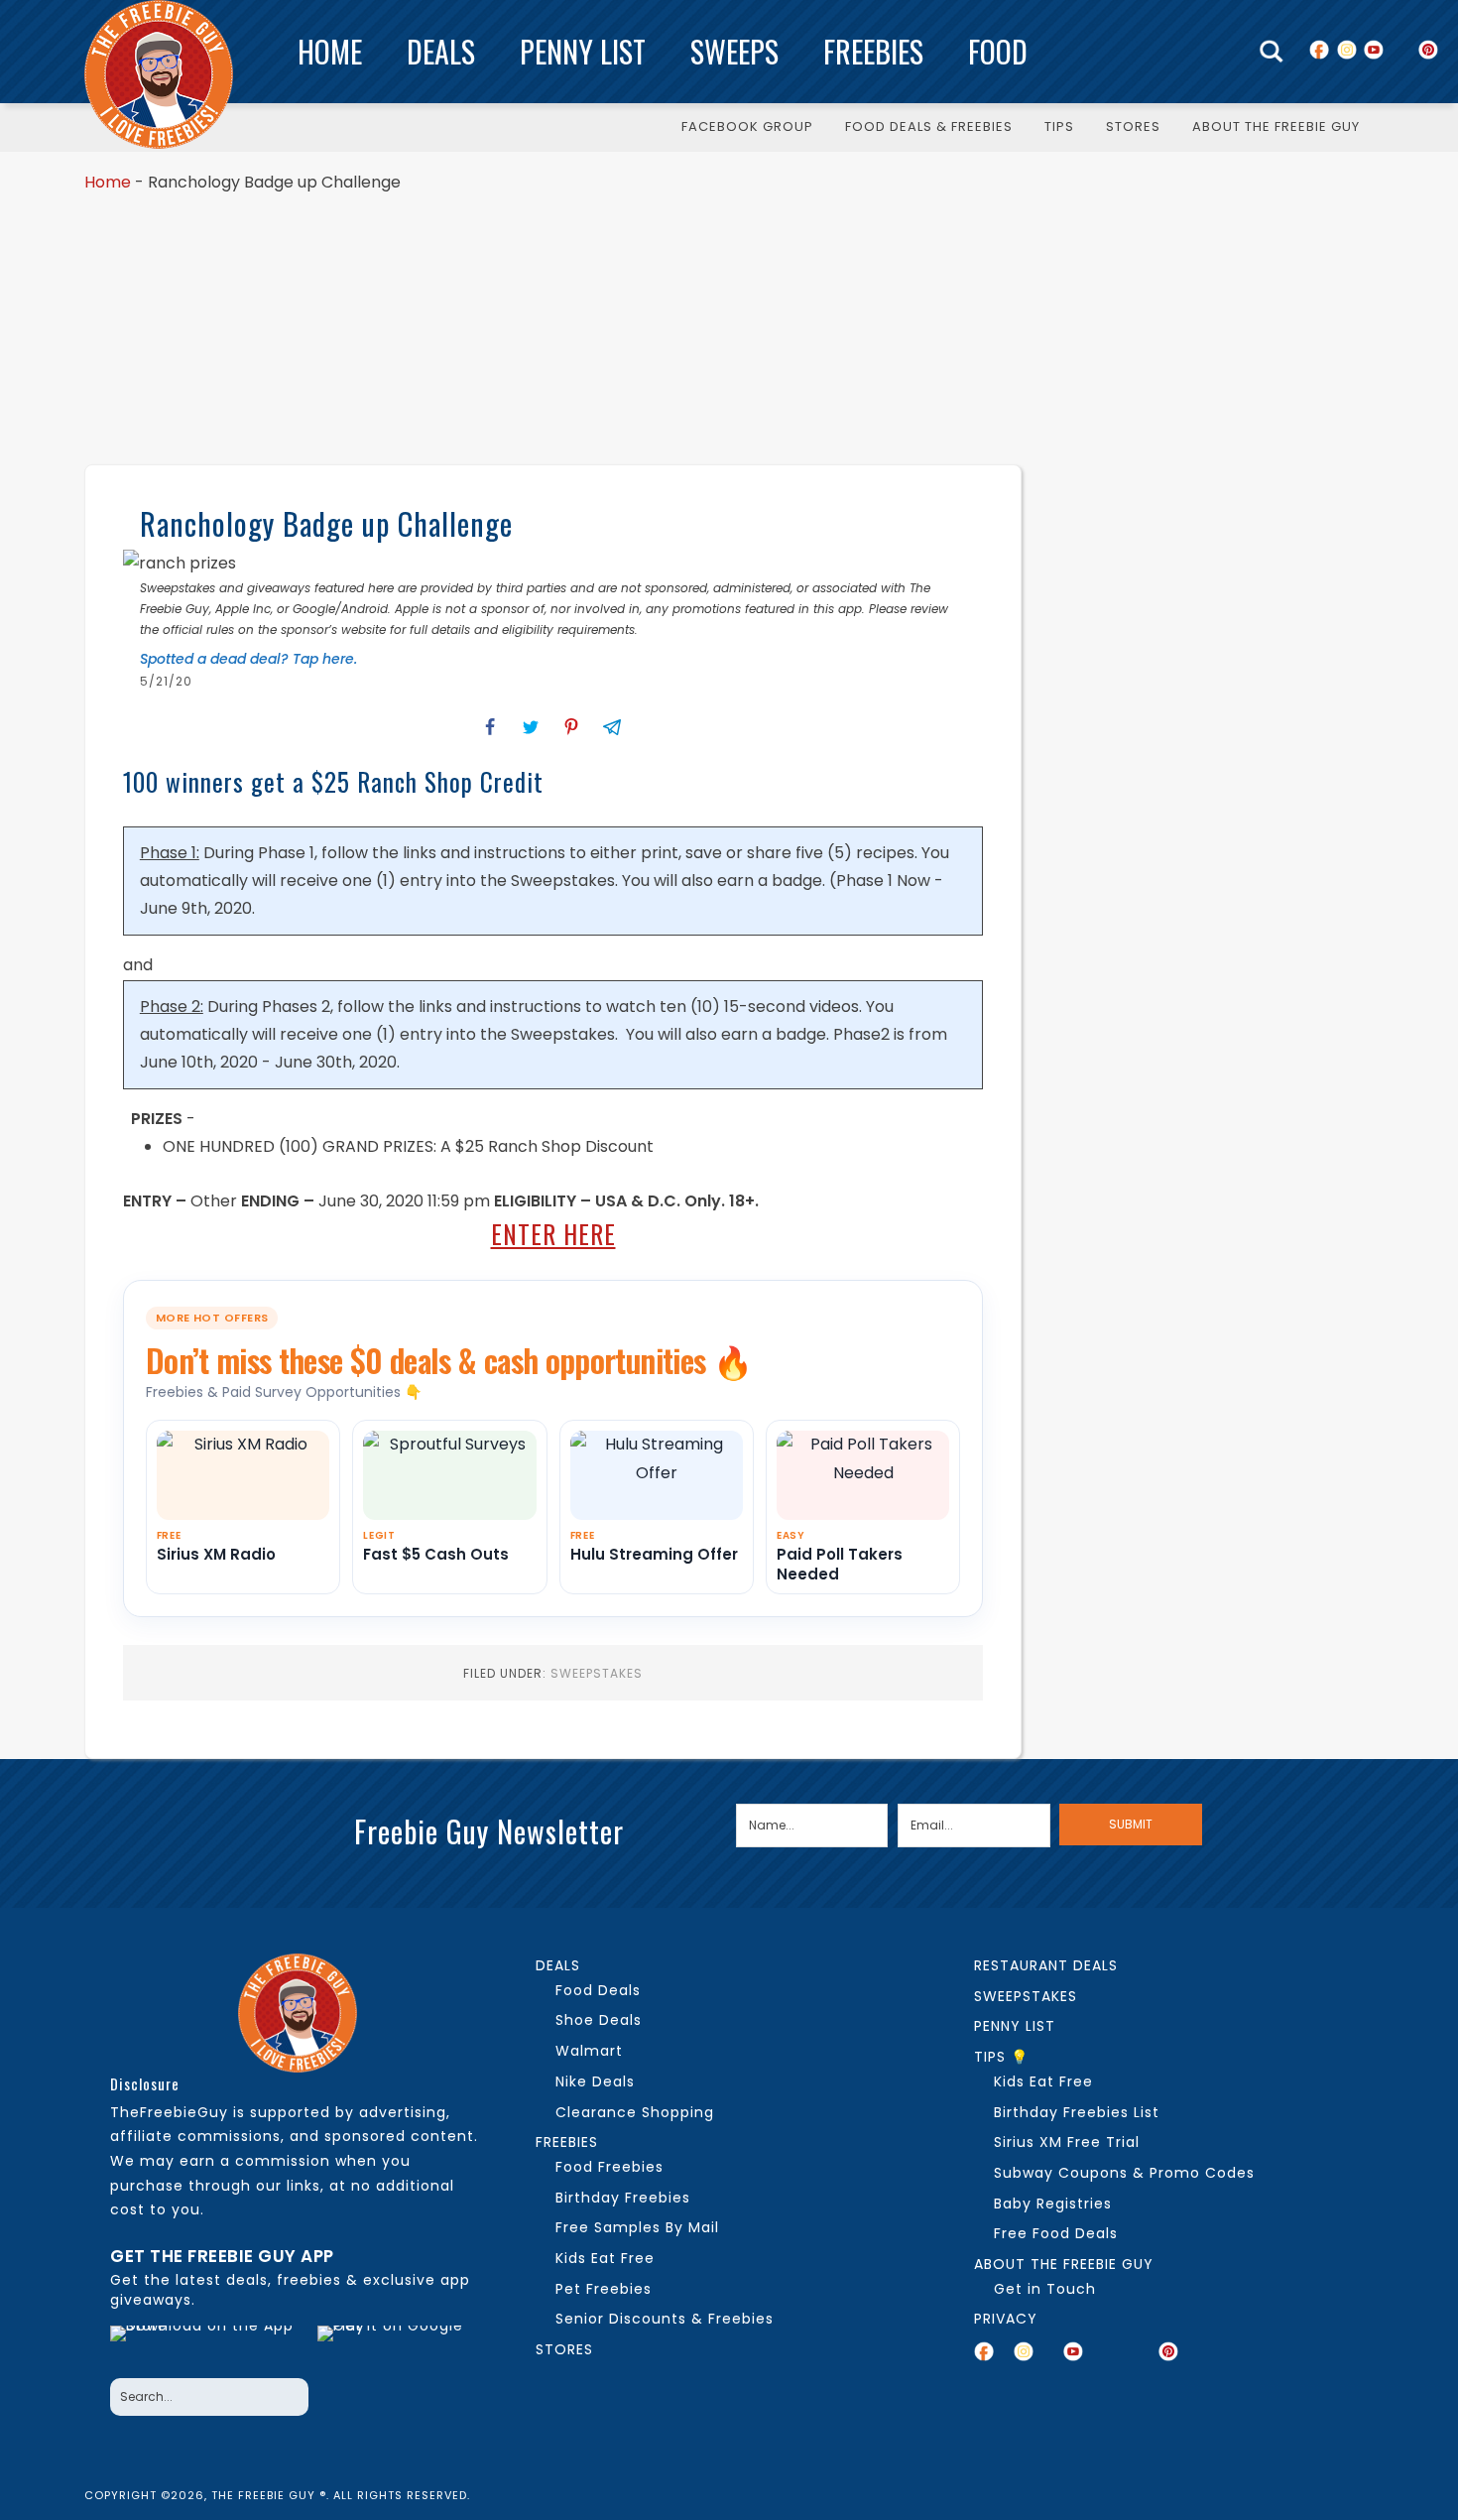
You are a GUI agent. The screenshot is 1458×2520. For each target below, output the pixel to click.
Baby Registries (1053, 2204)
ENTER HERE (553, 1234)
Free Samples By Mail (637, 2227)
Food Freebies (609, 2167)
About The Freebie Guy (1064, 2264)
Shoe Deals (599, 2020)
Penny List (583, 51)
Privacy (1006, 2319)
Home (330, 51)
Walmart (589, 2051)
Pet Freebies (604, 2289)
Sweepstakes (597, 1673)
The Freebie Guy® (159, 74)
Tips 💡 (1001, 2057)
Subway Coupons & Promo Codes (1124, 2173)
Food (998, 51)
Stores (564, 2349)
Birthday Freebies (623, 2198)
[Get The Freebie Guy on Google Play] (395, 2346)
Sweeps (734, 51)
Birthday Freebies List (1077, 2112)
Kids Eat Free (605, 2258)
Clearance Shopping (635, 2112)
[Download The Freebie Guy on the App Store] (208, 2346)
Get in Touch (1045, 2289)
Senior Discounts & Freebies (665, 2319)
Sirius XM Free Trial (1067, 2142)
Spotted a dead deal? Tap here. (248, 659)
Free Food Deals (1056, 2233)
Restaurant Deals (1046, 1965)
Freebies (873, 51)
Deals (441, 51)
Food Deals (598, 1990)
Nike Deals (595, 2081)
